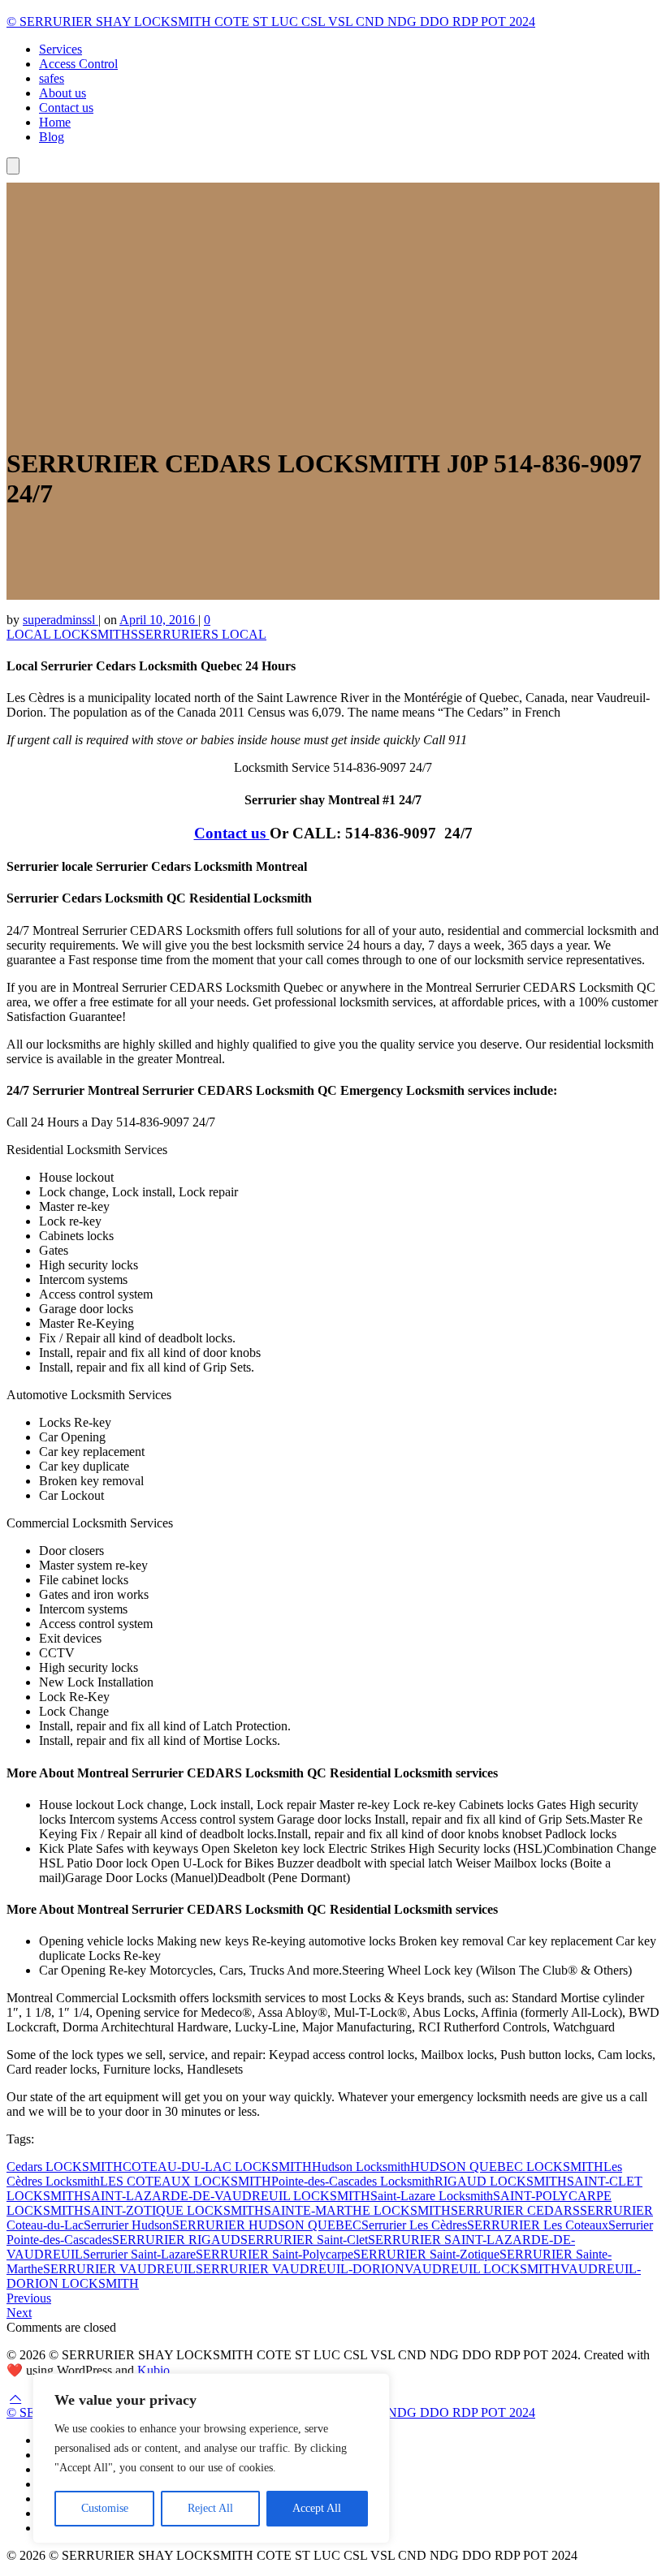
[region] (211, 2458)
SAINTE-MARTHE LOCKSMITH (357, 2210)
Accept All (317, 2508)
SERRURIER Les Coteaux (538, 2225)
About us (63, 93)
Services (61, 49)
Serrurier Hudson (128, 2225)
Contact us (66, 108)
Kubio (154, 2370)
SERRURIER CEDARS (515, 2210)
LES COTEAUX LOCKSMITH (186, 2181)
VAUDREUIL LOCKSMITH (482, 2269)
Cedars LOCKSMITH (65, 2167)
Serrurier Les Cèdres (414, 2225)
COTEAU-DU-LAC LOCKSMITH (217, 2167)
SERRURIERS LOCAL (202, 634)
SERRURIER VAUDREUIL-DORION (300, 2269)
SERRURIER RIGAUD (176, 2240)
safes (52, 78)
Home (55, 122)
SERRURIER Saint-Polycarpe (275, 2254)
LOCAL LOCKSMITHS (72, 634)
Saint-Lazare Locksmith (432, 2196)
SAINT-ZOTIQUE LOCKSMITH (174, 2210)
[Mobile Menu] (13, 166)
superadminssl (61, 620)
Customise (105, 2508)
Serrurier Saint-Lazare (139, 2254)
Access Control (78, 64)
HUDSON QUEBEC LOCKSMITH (507, 2167)
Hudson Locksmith (361, 2167)
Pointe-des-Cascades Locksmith (353, 2181)
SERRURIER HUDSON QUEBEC (267, 2225)
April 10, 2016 (159, 620)
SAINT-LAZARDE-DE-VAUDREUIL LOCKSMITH (227, 2196)
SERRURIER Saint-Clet (304, 2240)
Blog (52, 137)
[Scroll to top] (15, 2398)
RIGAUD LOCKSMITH (501, 2181)
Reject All (210, 2508)
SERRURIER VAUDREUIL (119, 2269)
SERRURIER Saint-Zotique (426, 2254)
